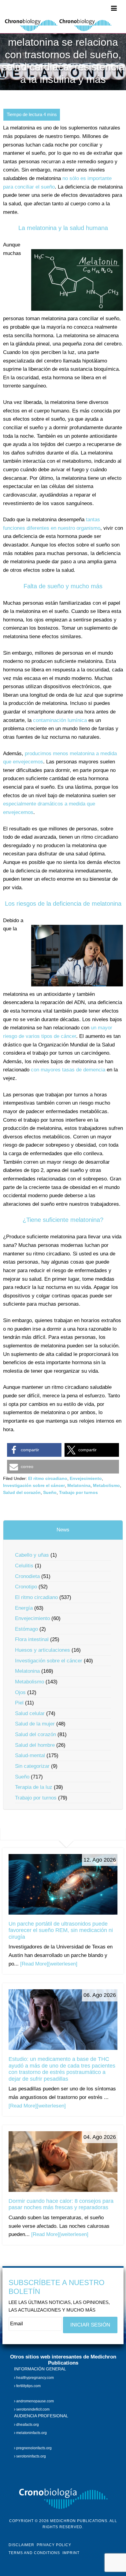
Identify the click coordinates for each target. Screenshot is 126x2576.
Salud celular (30, 1713)
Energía (24, 1608)
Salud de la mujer (35, 1724)
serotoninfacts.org (31, 2457)
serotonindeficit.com (32, 2409)
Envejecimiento (86, 1478)
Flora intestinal (32, 1639)
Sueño (50, 1492)
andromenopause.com (35, 2401)
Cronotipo (26, 1587)
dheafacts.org (27, 2425)
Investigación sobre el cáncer (34, 1485)
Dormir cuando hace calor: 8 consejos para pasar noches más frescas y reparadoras (61, 2204)
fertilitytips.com (28, 2386)
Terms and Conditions (34, 2553)
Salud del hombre (35, 1745)
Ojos (20, 1692)
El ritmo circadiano (48, 1478)
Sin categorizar (32, 1766)
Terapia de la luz (34, 1787)
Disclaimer (21, 2545)
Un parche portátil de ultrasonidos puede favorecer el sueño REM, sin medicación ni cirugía (61, 1930)
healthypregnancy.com (35, 2378)
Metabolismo (106, 1485)
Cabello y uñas (32, 1555)
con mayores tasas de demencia (68, 1070)
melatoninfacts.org (31, 2433)
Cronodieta (27, 1576)
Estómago (26, 1629)
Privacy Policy (54, 2545)
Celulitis (24, 1566)
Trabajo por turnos (78, 1492)
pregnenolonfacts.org (33, 2448)
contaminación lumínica (60, 720)
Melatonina (79, 1485)
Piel (19, 1703)
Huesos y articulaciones (43, 1650)
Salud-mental (30, 1755)
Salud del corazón (22, 1492)
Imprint (71, 2553)
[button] (34, 1450)
